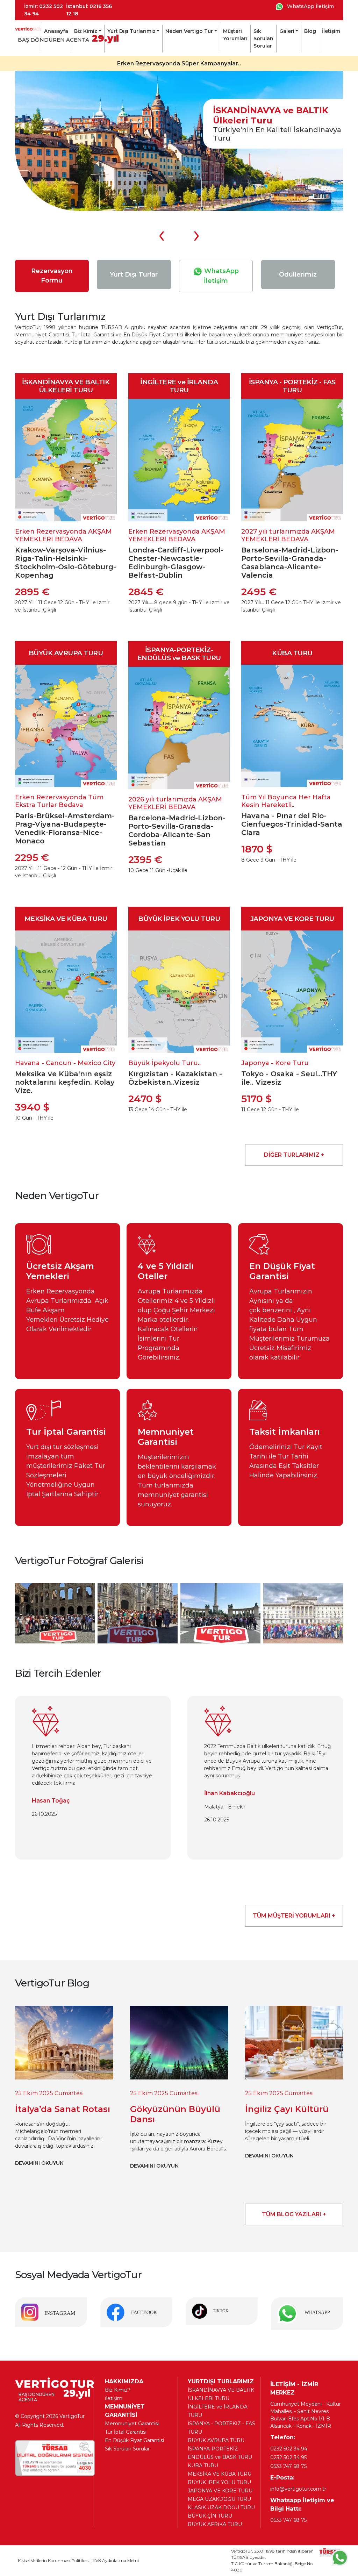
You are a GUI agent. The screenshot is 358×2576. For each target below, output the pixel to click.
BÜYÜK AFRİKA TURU (215, 2524)
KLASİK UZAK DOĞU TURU (221, 2507)
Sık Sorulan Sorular (263, 38)
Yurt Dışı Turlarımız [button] (131, 31)
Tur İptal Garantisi (126, 2432)
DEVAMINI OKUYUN (39, 2166)
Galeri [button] (287, 31)
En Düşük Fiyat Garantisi (134, 2440)
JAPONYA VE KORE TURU (220, 2491)
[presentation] (162, 234)
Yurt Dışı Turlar (134, 274)
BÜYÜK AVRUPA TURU (216, 2440)
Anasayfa (56, 31)
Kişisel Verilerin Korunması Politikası (54, 2560)
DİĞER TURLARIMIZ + (294, 1155)
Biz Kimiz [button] (86, 31)
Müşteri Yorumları (235, 35)
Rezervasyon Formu (52, 276)
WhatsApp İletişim (310, 6)
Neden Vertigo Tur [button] (189, 31)
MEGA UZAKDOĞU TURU (219, 2499)
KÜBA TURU (203, 2466)
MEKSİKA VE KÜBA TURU (220, 2474)
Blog (310, 31)
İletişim (331, 31)
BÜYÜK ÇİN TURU (210, 2516)
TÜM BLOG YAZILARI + (294, 2214)
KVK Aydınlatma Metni (116, 2560)
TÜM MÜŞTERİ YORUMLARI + (294, 1916)
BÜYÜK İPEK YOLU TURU (219, 2482)
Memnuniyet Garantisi (132, 2424)
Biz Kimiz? (118, 2390)
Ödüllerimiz (298, 274)
